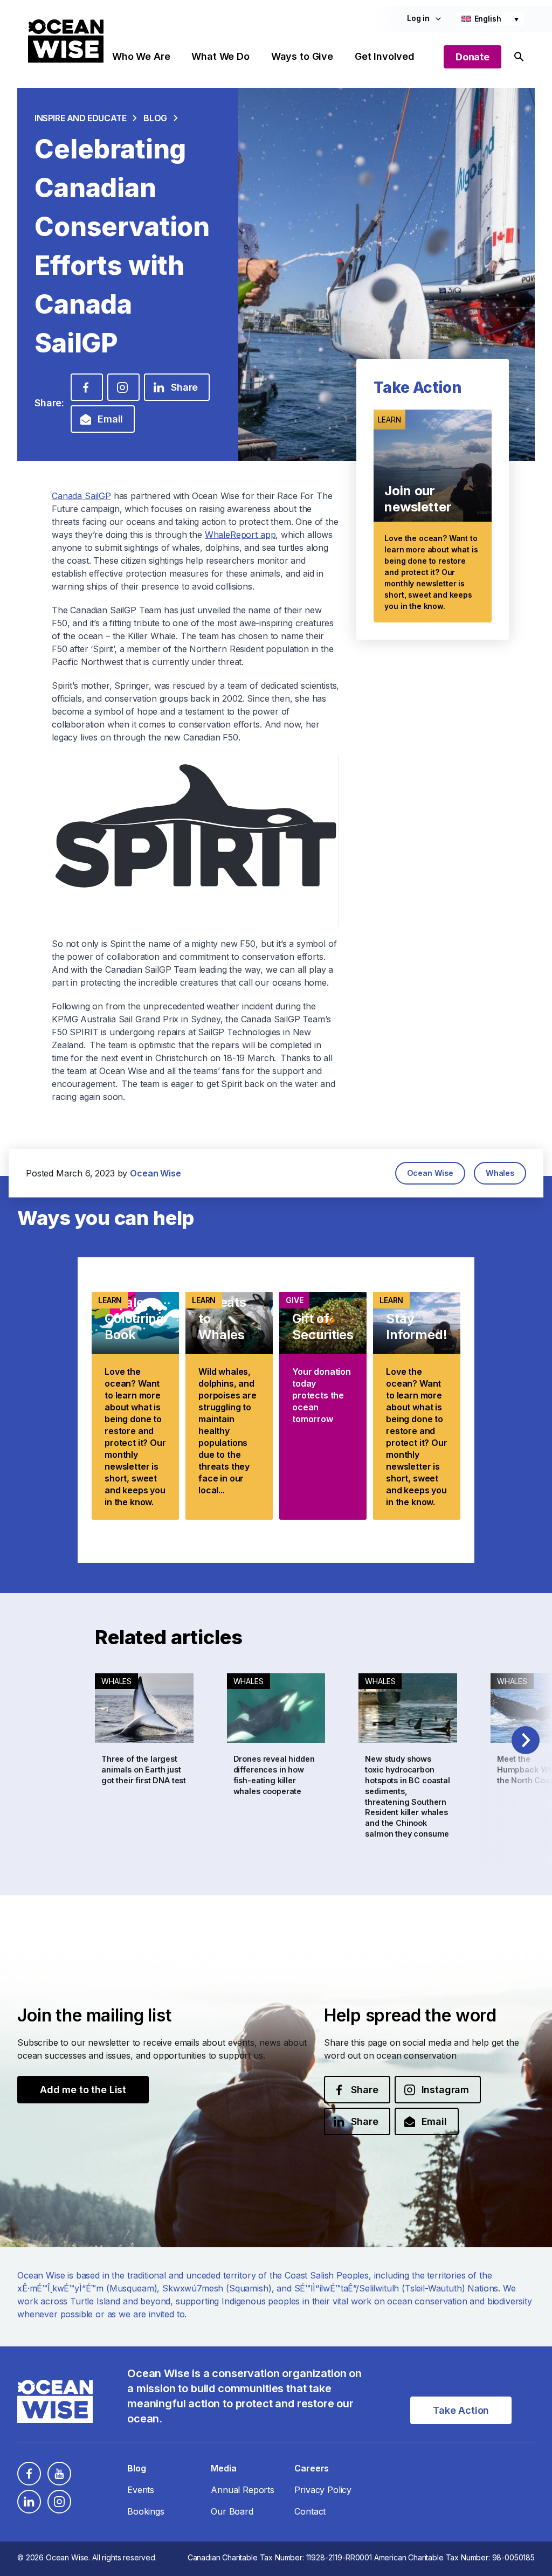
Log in (418, 18)
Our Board (232, 2511)
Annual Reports (243, 2490)
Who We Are (141, 56)
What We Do (220, 56)
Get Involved (385, 56)
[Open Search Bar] (519, 57)
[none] (490, 19)
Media (223, 2468)
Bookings (146, 2511)
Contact (310, 2511)
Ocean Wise (430, 1173)
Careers (312, 2468)
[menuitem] (490, 19)
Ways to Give (302, 56)
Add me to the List (83, 2090)
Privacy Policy (323, 2490)
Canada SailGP (81, 496)
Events (141, 2490)
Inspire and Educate (80, 118)
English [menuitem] (488, 19)
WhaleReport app (240, 535)
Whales (500, 1173)
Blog (155, 118)
